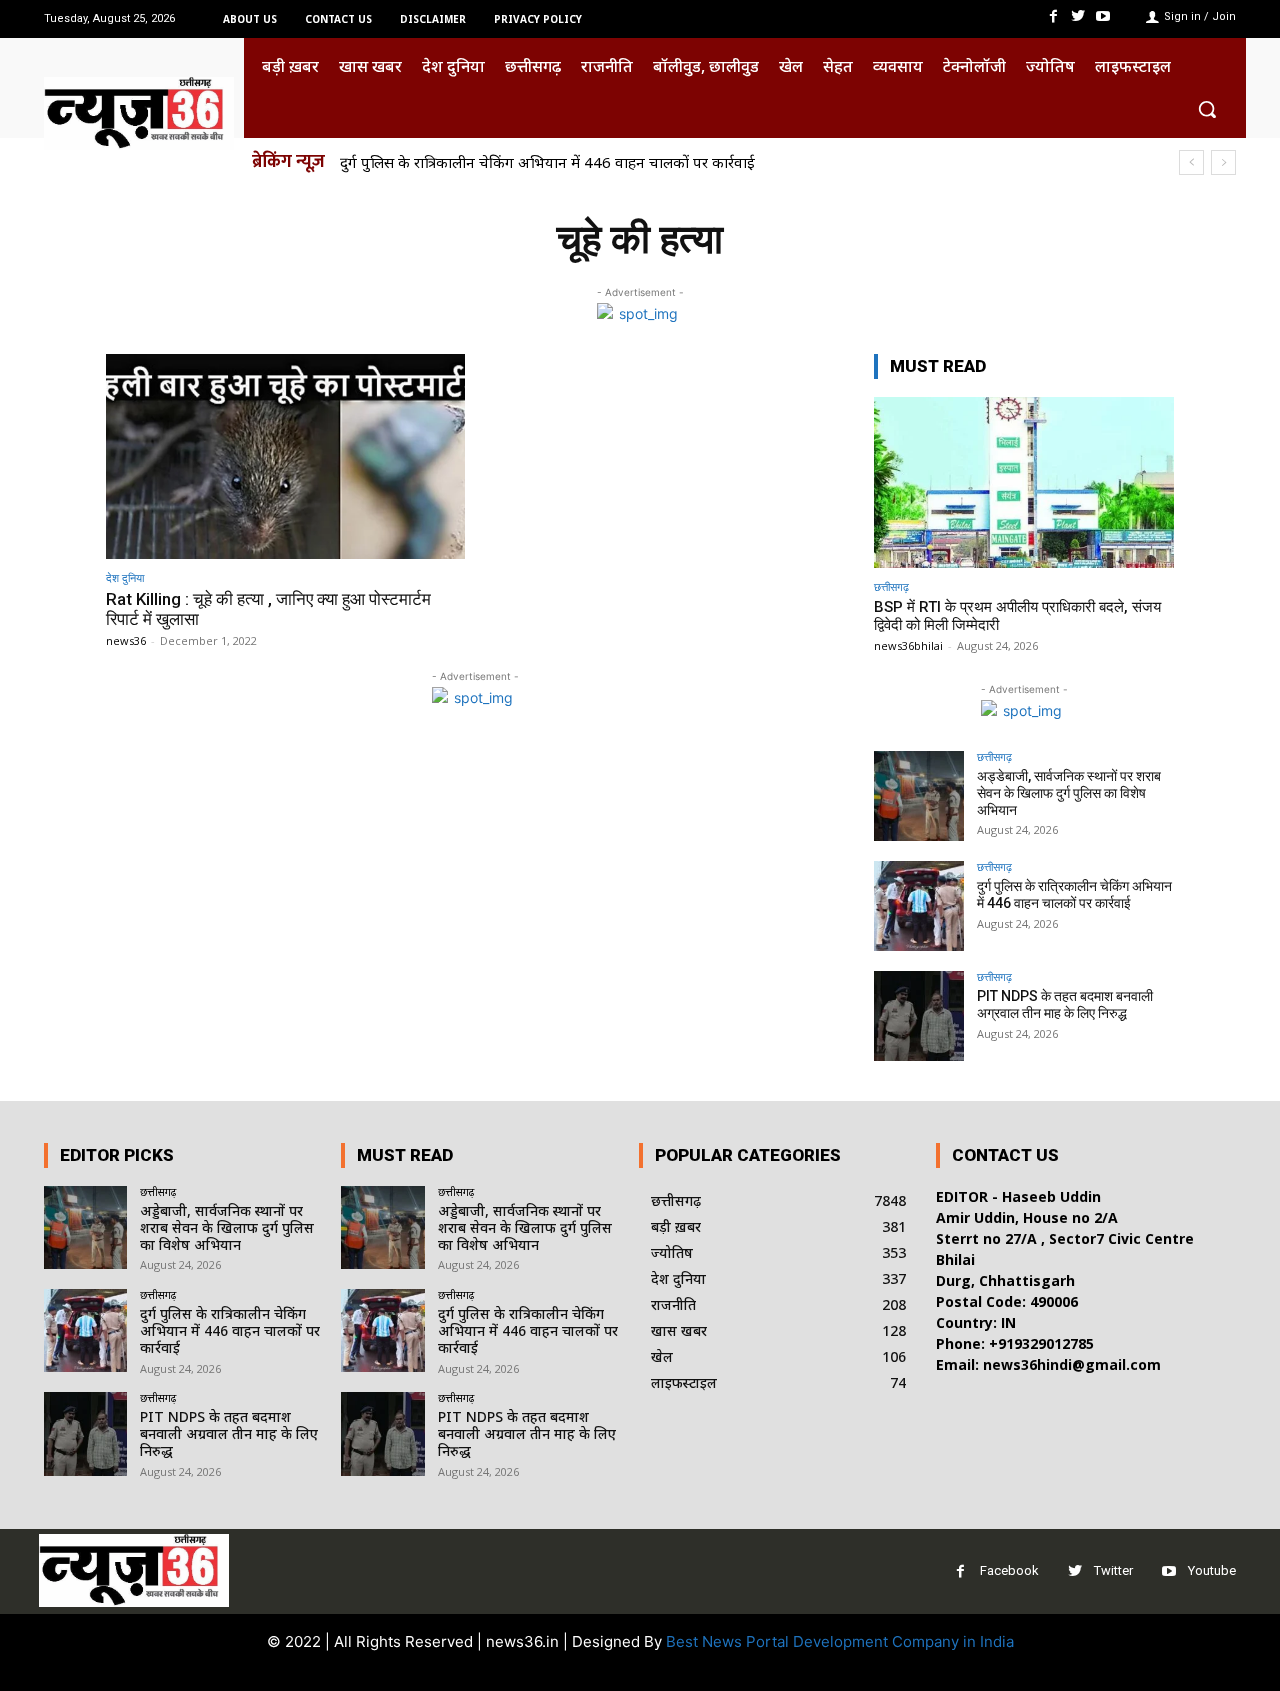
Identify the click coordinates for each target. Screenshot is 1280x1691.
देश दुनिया (125, 577)
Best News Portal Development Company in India (840, 1641)
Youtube (1212, 1570)
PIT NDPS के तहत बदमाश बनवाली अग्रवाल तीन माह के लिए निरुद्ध (1065, 1004)
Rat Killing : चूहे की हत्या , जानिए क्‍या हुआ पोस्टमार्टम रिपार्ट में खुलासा (268, 609)
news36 (126, 640)
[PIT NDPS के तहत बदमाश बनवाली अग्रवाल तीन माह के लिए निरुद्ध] (919, 1016)
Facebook (1009, 1570)
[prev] (1191, 162)
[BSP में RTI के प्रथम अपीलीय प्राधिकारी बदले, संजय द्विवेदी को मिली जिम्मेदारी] (1024, 482)
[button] (1207, 109)
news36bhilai (908, 645)
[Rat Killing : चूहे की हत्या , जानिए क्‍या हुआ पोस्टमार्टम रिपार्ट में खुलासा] (285, 456)
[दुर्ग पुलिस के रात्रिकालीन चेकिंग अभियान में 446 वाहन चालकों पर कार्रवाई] (919, 906)
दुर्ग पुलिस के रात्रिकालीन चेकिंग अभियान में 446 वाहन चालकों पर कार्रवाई (547, 162)
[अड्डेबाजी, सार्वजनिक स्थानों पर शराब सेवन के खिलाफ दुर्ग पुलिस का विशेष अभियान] (919, 796)
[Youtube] (1103, 16)
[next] (1223, 162)
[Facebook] (1052, 16)
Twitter (1113, 1570)
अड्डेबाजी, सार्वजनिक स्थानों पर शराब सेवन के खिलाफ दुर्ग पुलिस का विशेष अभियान (1069, 793)
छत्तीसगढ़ (891, 586)
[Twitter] (1078, 16)
